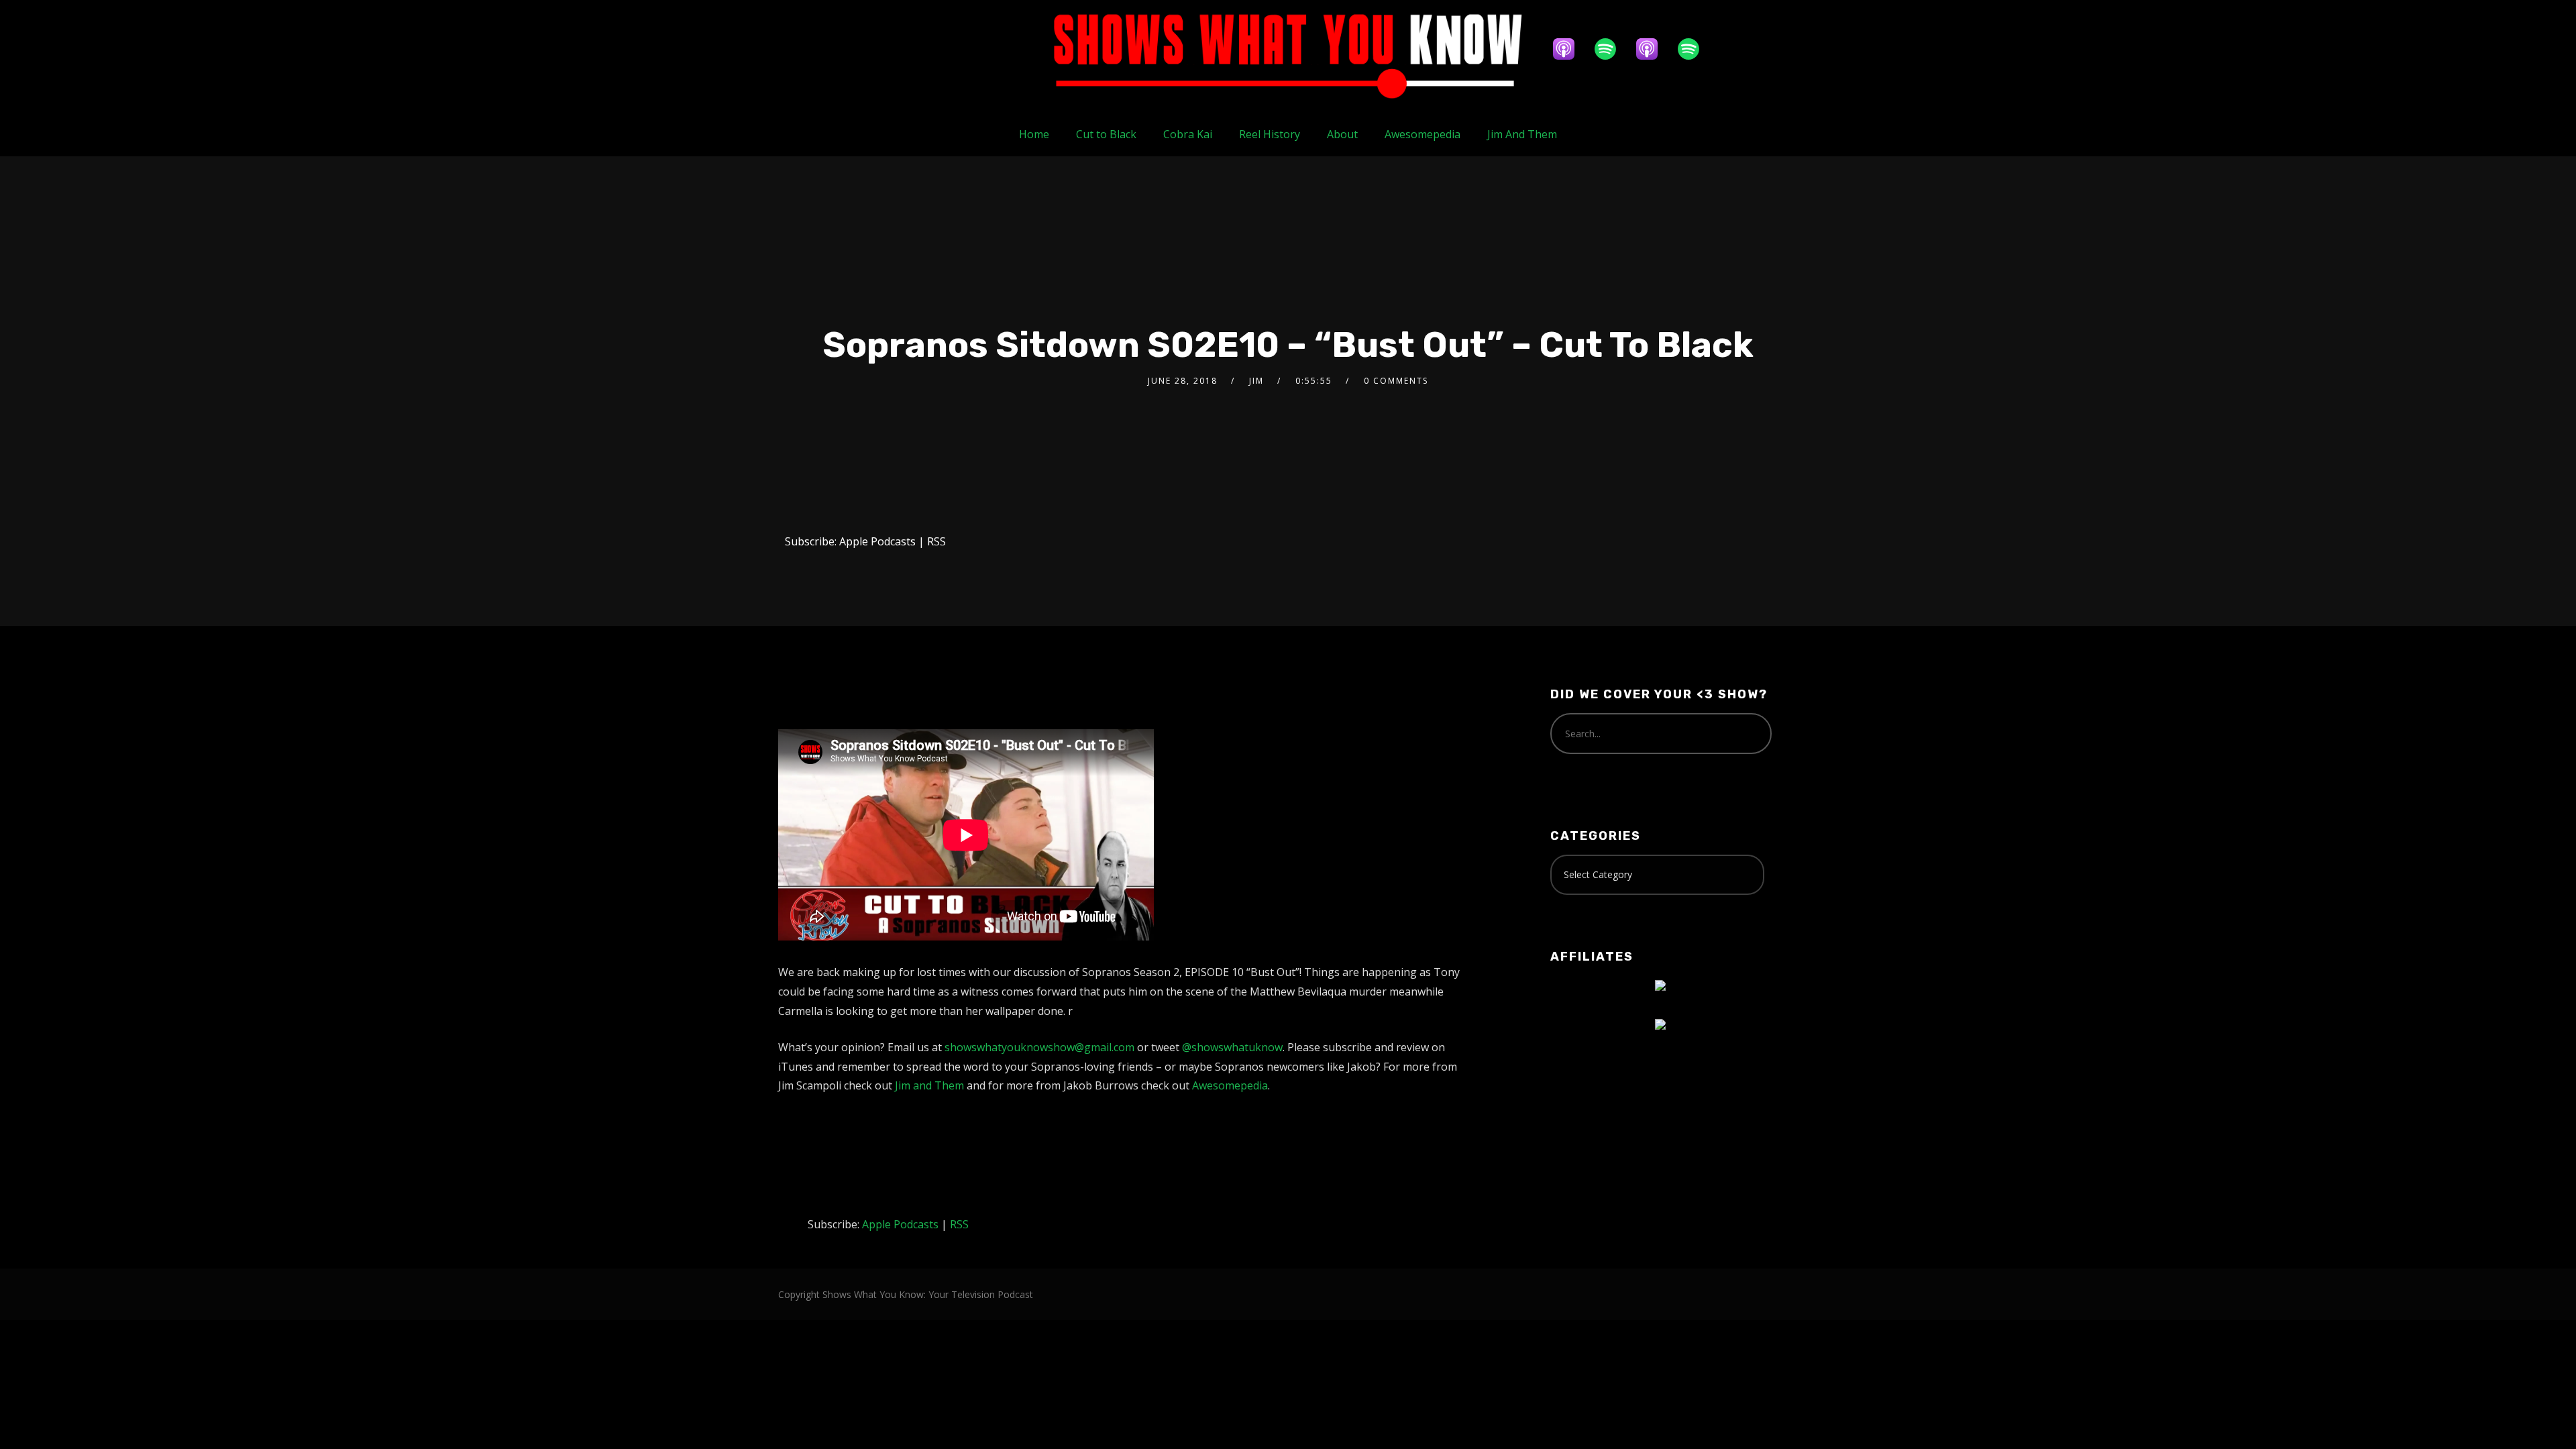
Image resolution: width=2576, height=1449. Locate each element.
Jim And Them (1522, 134)
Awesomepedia (1423, 134)
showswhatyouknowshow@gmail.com (1039, 1047)
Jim (1256, 381)
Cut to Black (1106, 134)
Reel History (1270, 134)
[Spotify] (1612, 49)
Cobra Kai (1188, 134)
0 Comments (1396, 381)
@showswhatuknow (1232, 1047)
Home (1034, 134)
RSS (936, 541)
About (1342, 134)
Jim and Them (929, 1085)
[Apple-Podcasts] (1570, 49)
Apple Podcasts (877, 541)
